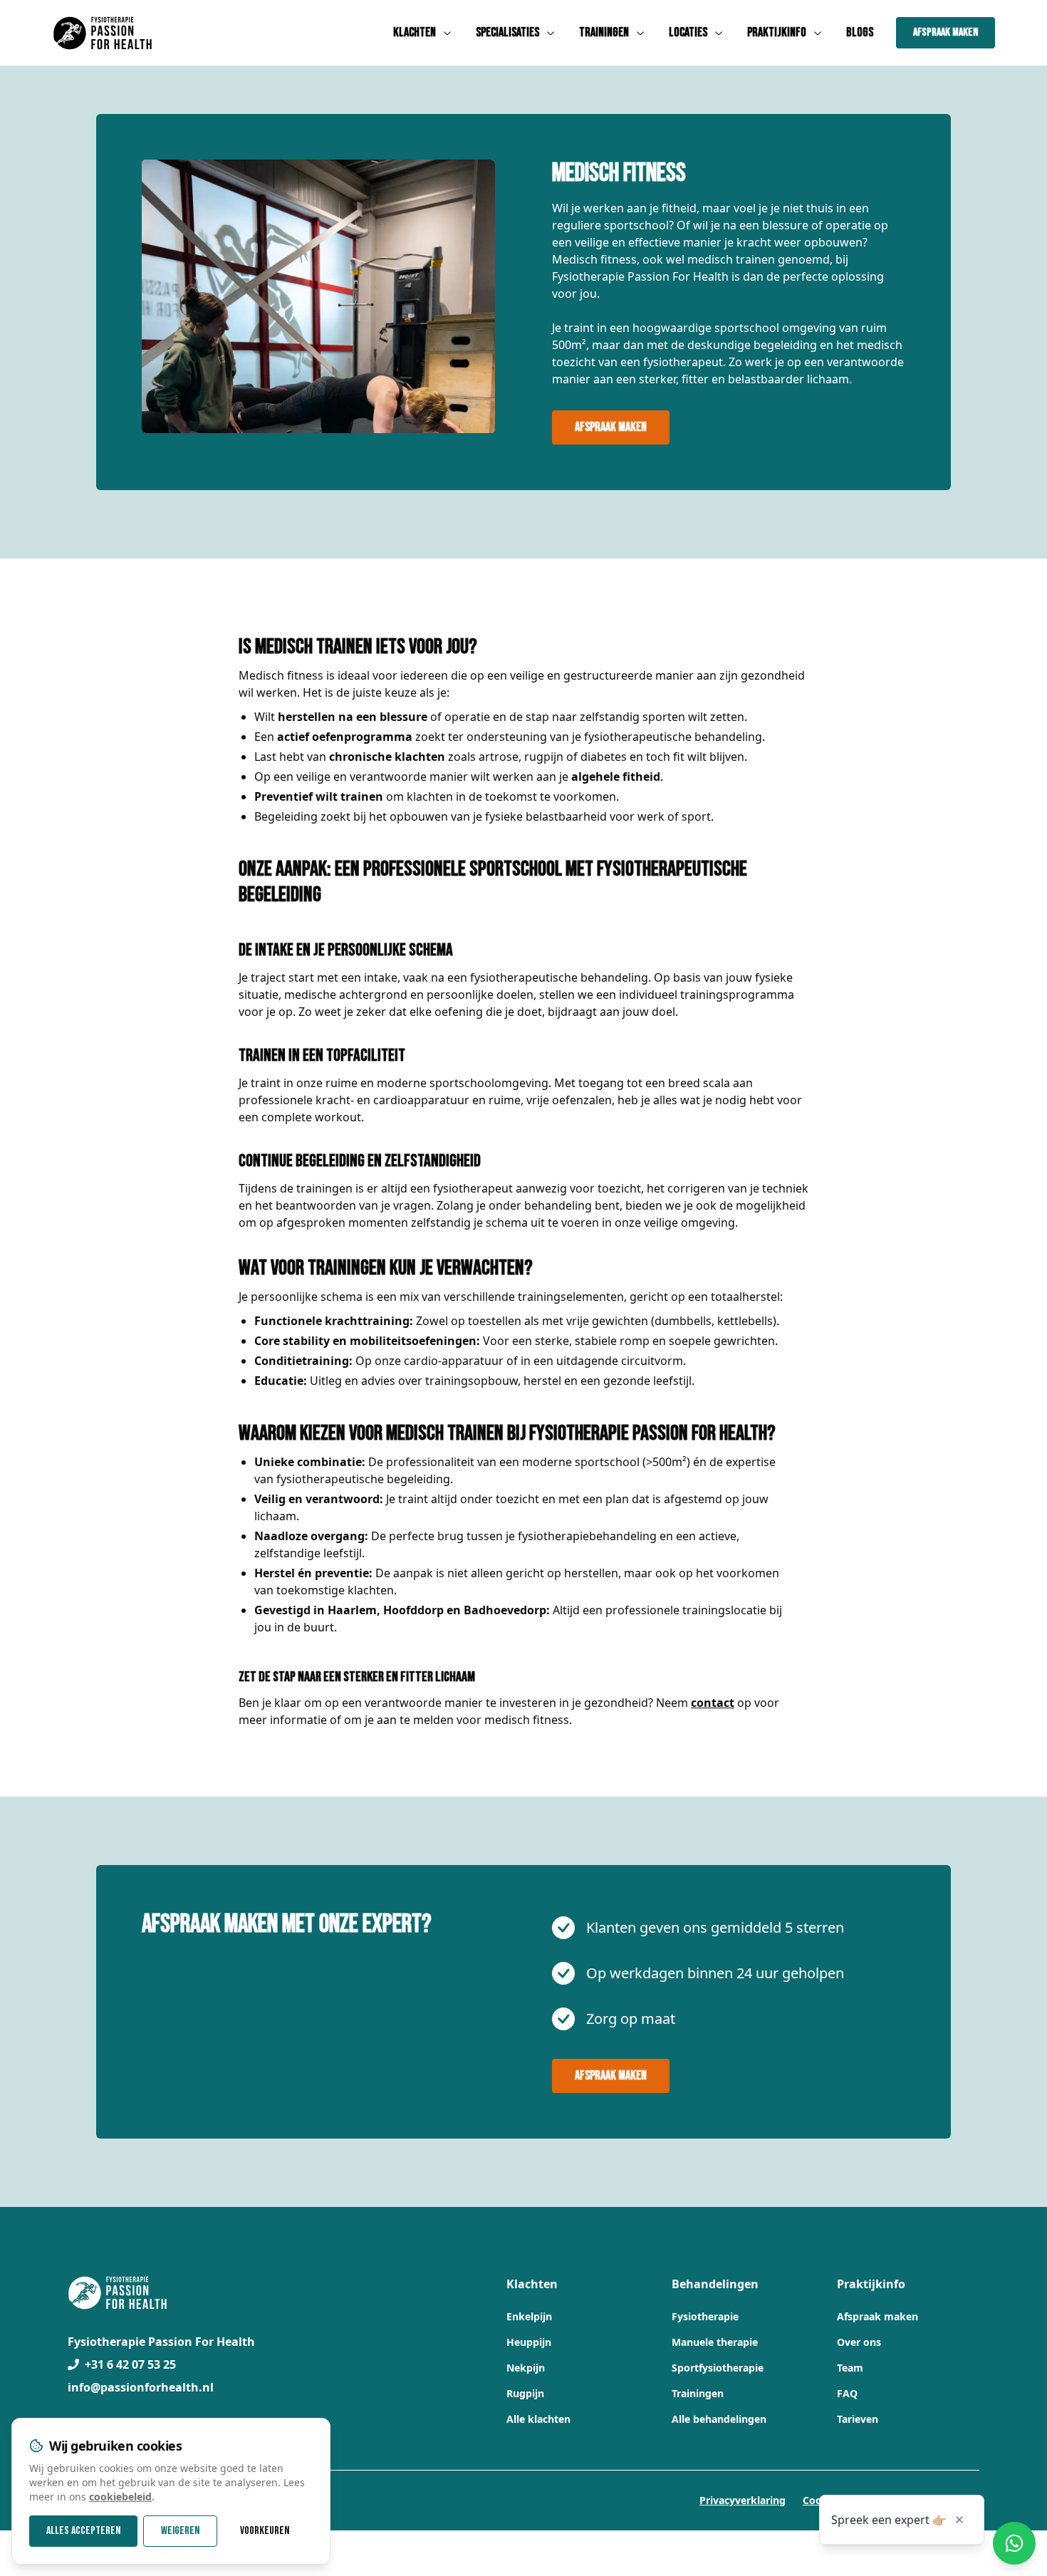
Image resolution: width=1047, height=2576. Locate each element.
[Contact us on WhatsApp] (1014, 2543)
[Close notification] (959, 2520)
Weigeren (180, 2531)
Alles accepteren (83, 2531)
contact (713, 1703)
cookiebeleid (120, 2497)
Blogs (860, 32)
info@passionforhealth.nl (141, 2387)
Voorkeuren (265, 2531)
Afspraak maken (946, 32)
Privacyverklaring (743, 2500)
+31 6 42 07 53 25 (130, 2364)
